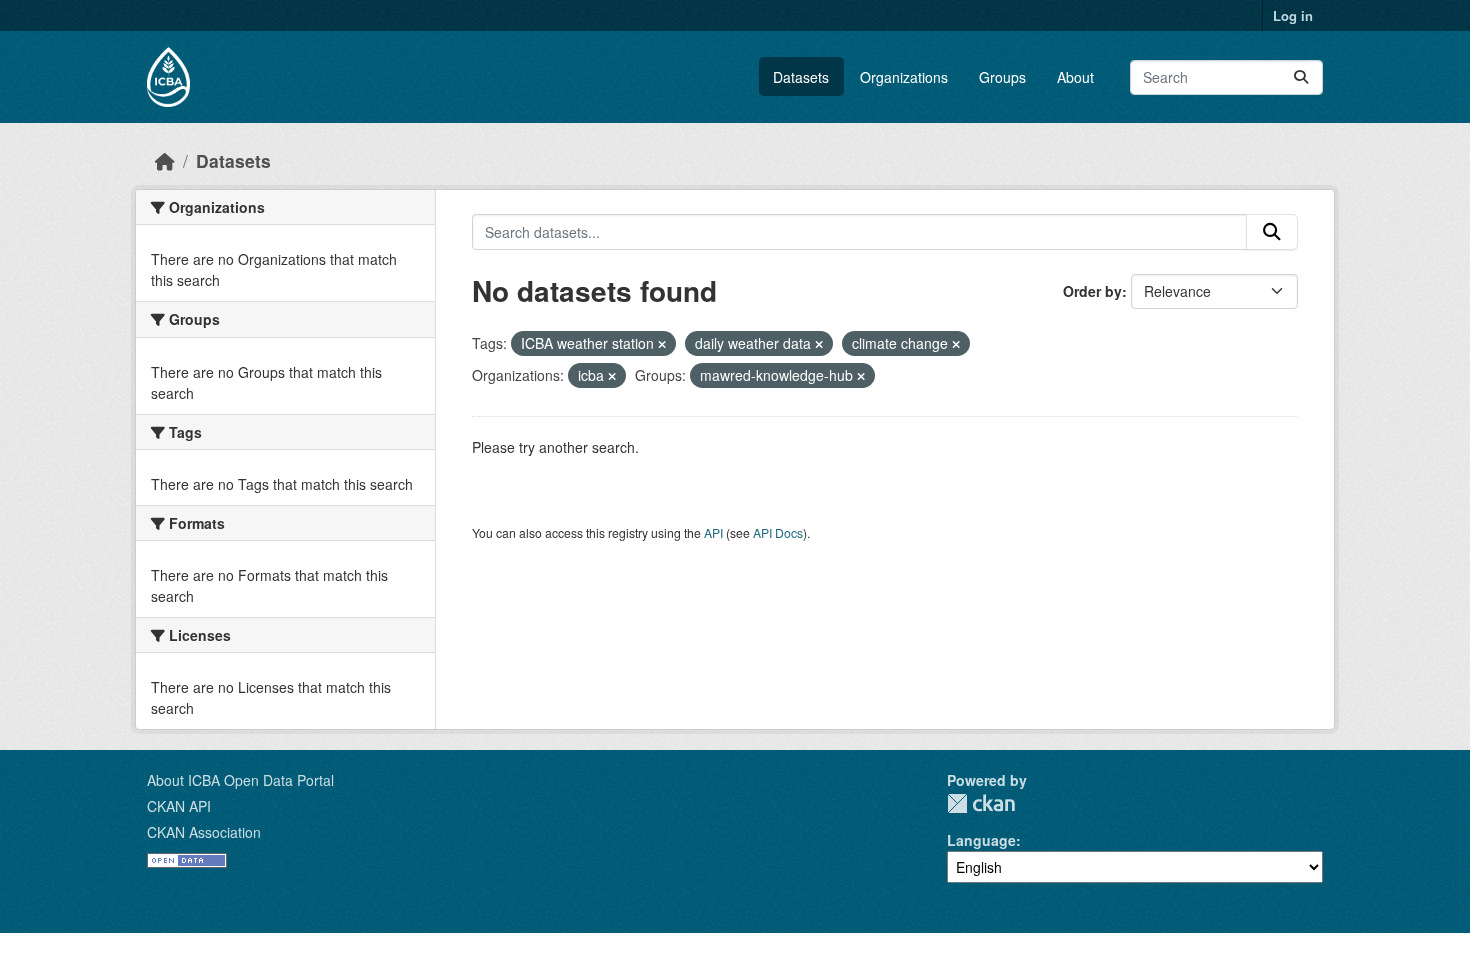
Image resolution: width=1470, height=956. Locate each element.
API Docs (778, 532)
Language (981, 840)
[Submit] (1301, 77)
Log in (1293, 15)
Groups (1002, 77)
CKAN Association (204, 832)
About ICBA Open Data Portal (240, 780)
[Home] (165, 160)
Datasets (801, 77)
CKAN (981, 803)
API (713, 532)
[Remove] (662, 344)
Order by (1092, 291)
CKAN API (179, 806)
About (1075, 77)
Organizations (904, 77)
